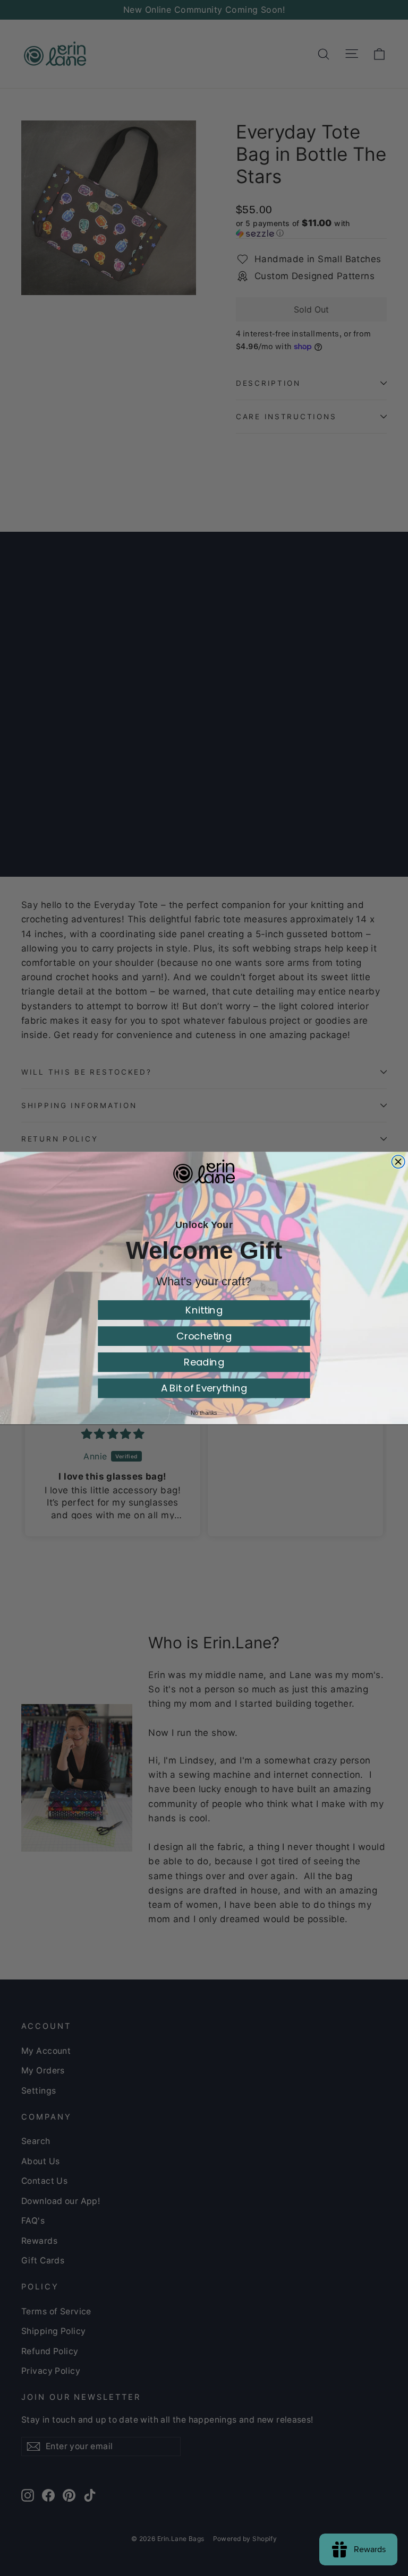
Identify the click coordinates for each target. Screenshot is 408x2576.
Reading (204, 1362)
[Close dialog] (398, 1161)
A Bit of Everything (204, 1388)
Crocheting (204, 1336)
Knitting (204, 1310)
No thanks (204, 1413)
